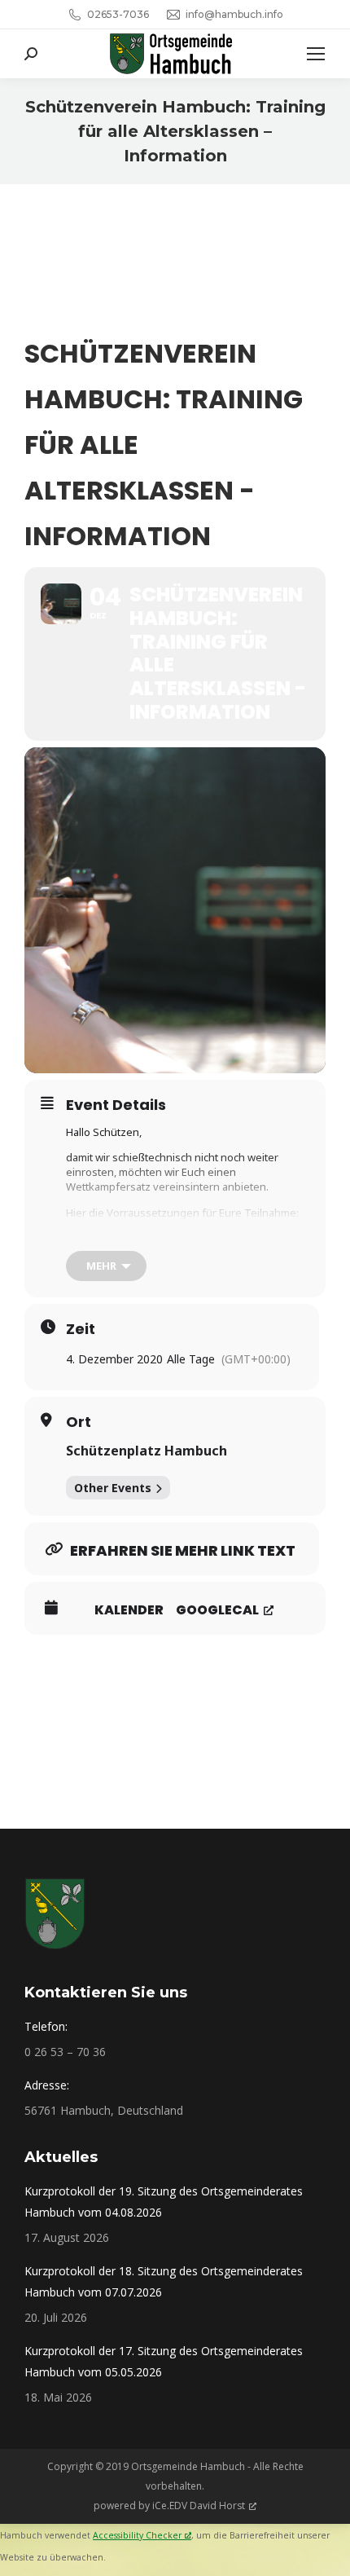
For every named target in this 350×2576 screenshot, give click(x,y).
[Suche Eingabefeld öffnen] (31, 54)
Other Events (113, 1488)
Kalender (129, 1610)
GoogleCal (217, 1610)
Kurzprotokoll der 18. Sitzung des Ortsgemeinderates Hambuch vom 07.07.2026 (164, 2281)
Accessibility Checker (137, 2535)
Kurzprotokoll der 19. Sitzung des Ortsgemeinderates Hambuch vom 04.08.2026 (164, 2202)
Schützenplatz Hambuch (147, 1451)
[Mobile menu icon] (316, 54)
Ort (79, 1422)
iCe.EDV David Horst (199, 2506)
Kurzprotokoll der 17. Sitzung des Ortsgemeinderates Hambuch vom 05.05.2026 (164, 2361)
